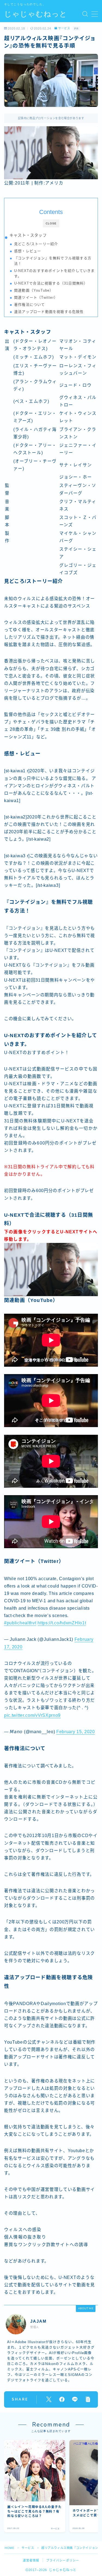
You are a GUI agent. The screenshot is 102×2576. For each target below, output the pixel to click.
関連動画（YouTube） (34, 290)
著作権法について (30, 305)
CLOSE (51, 223)
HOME (9, 2548)
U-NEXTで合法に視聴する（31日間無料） (51, 283)
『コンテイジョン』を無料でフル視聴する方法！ (53, 261)
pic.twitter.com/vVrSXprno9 (32, 1715)
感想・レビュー (28, 251)
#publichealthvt (20, 1623)
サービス (64, 28)
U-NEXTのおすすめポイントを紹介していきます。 (55, 273)
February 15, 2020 (76, 1732)
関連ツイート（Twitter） (36, 297)
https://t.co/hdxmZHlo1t (62, 1623)
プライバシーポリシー (63, 2560)
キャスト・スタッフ (28, 235)
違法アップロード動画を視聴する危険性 (49, 312)
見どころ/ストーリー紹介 (36, 244)
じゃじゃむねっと (36, 14)
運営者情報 (31, 2560)
